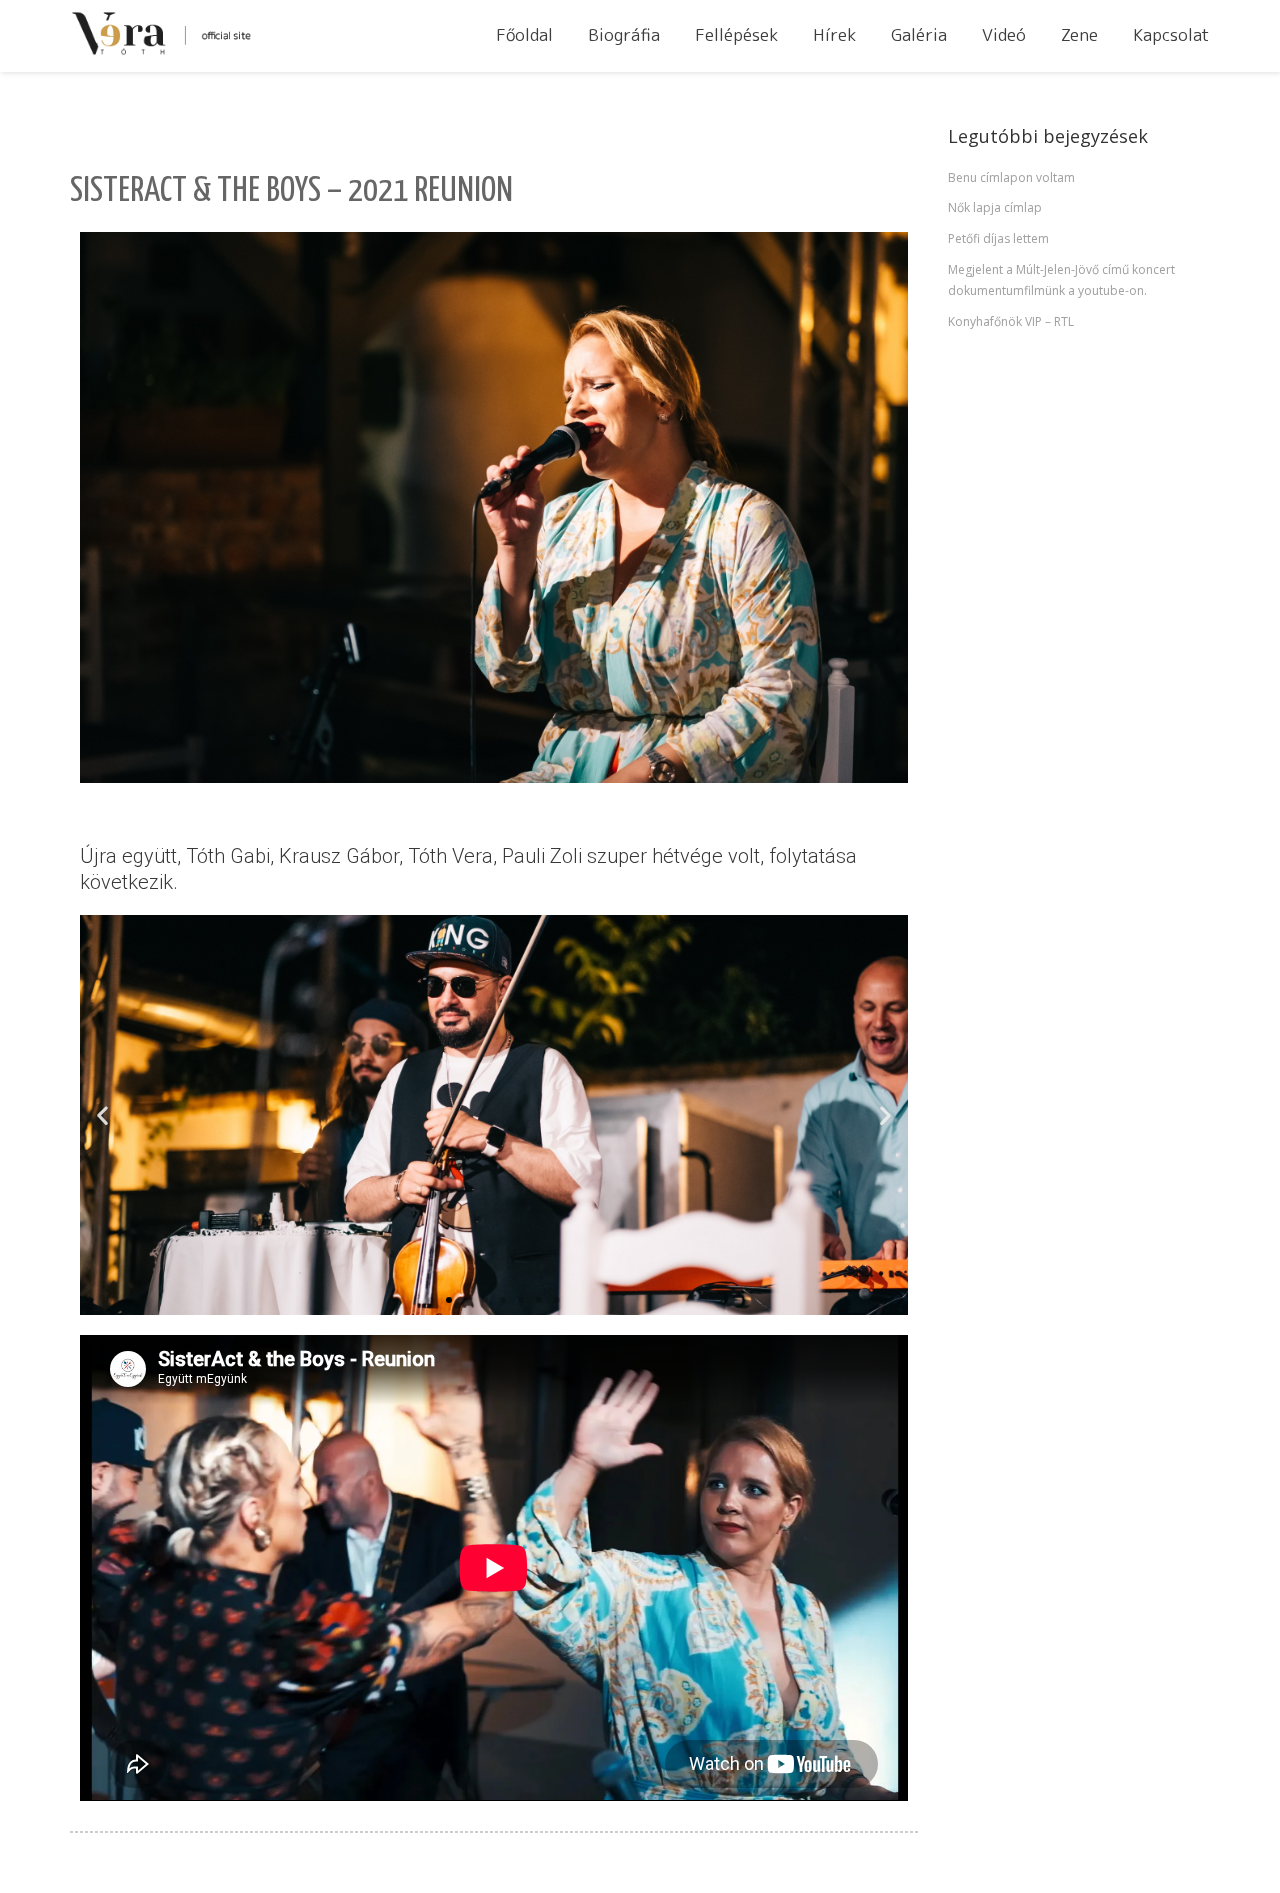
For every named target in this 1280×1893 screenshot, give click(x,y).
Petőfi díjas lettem (998, 238)
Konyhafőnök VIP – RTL (1011, 321)
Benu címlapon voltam (1011, 177)
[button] (102, 1115)
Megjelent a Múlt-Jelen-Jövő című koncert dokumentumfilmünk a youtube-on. (1061, 280)
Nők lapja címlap (995, 207)
